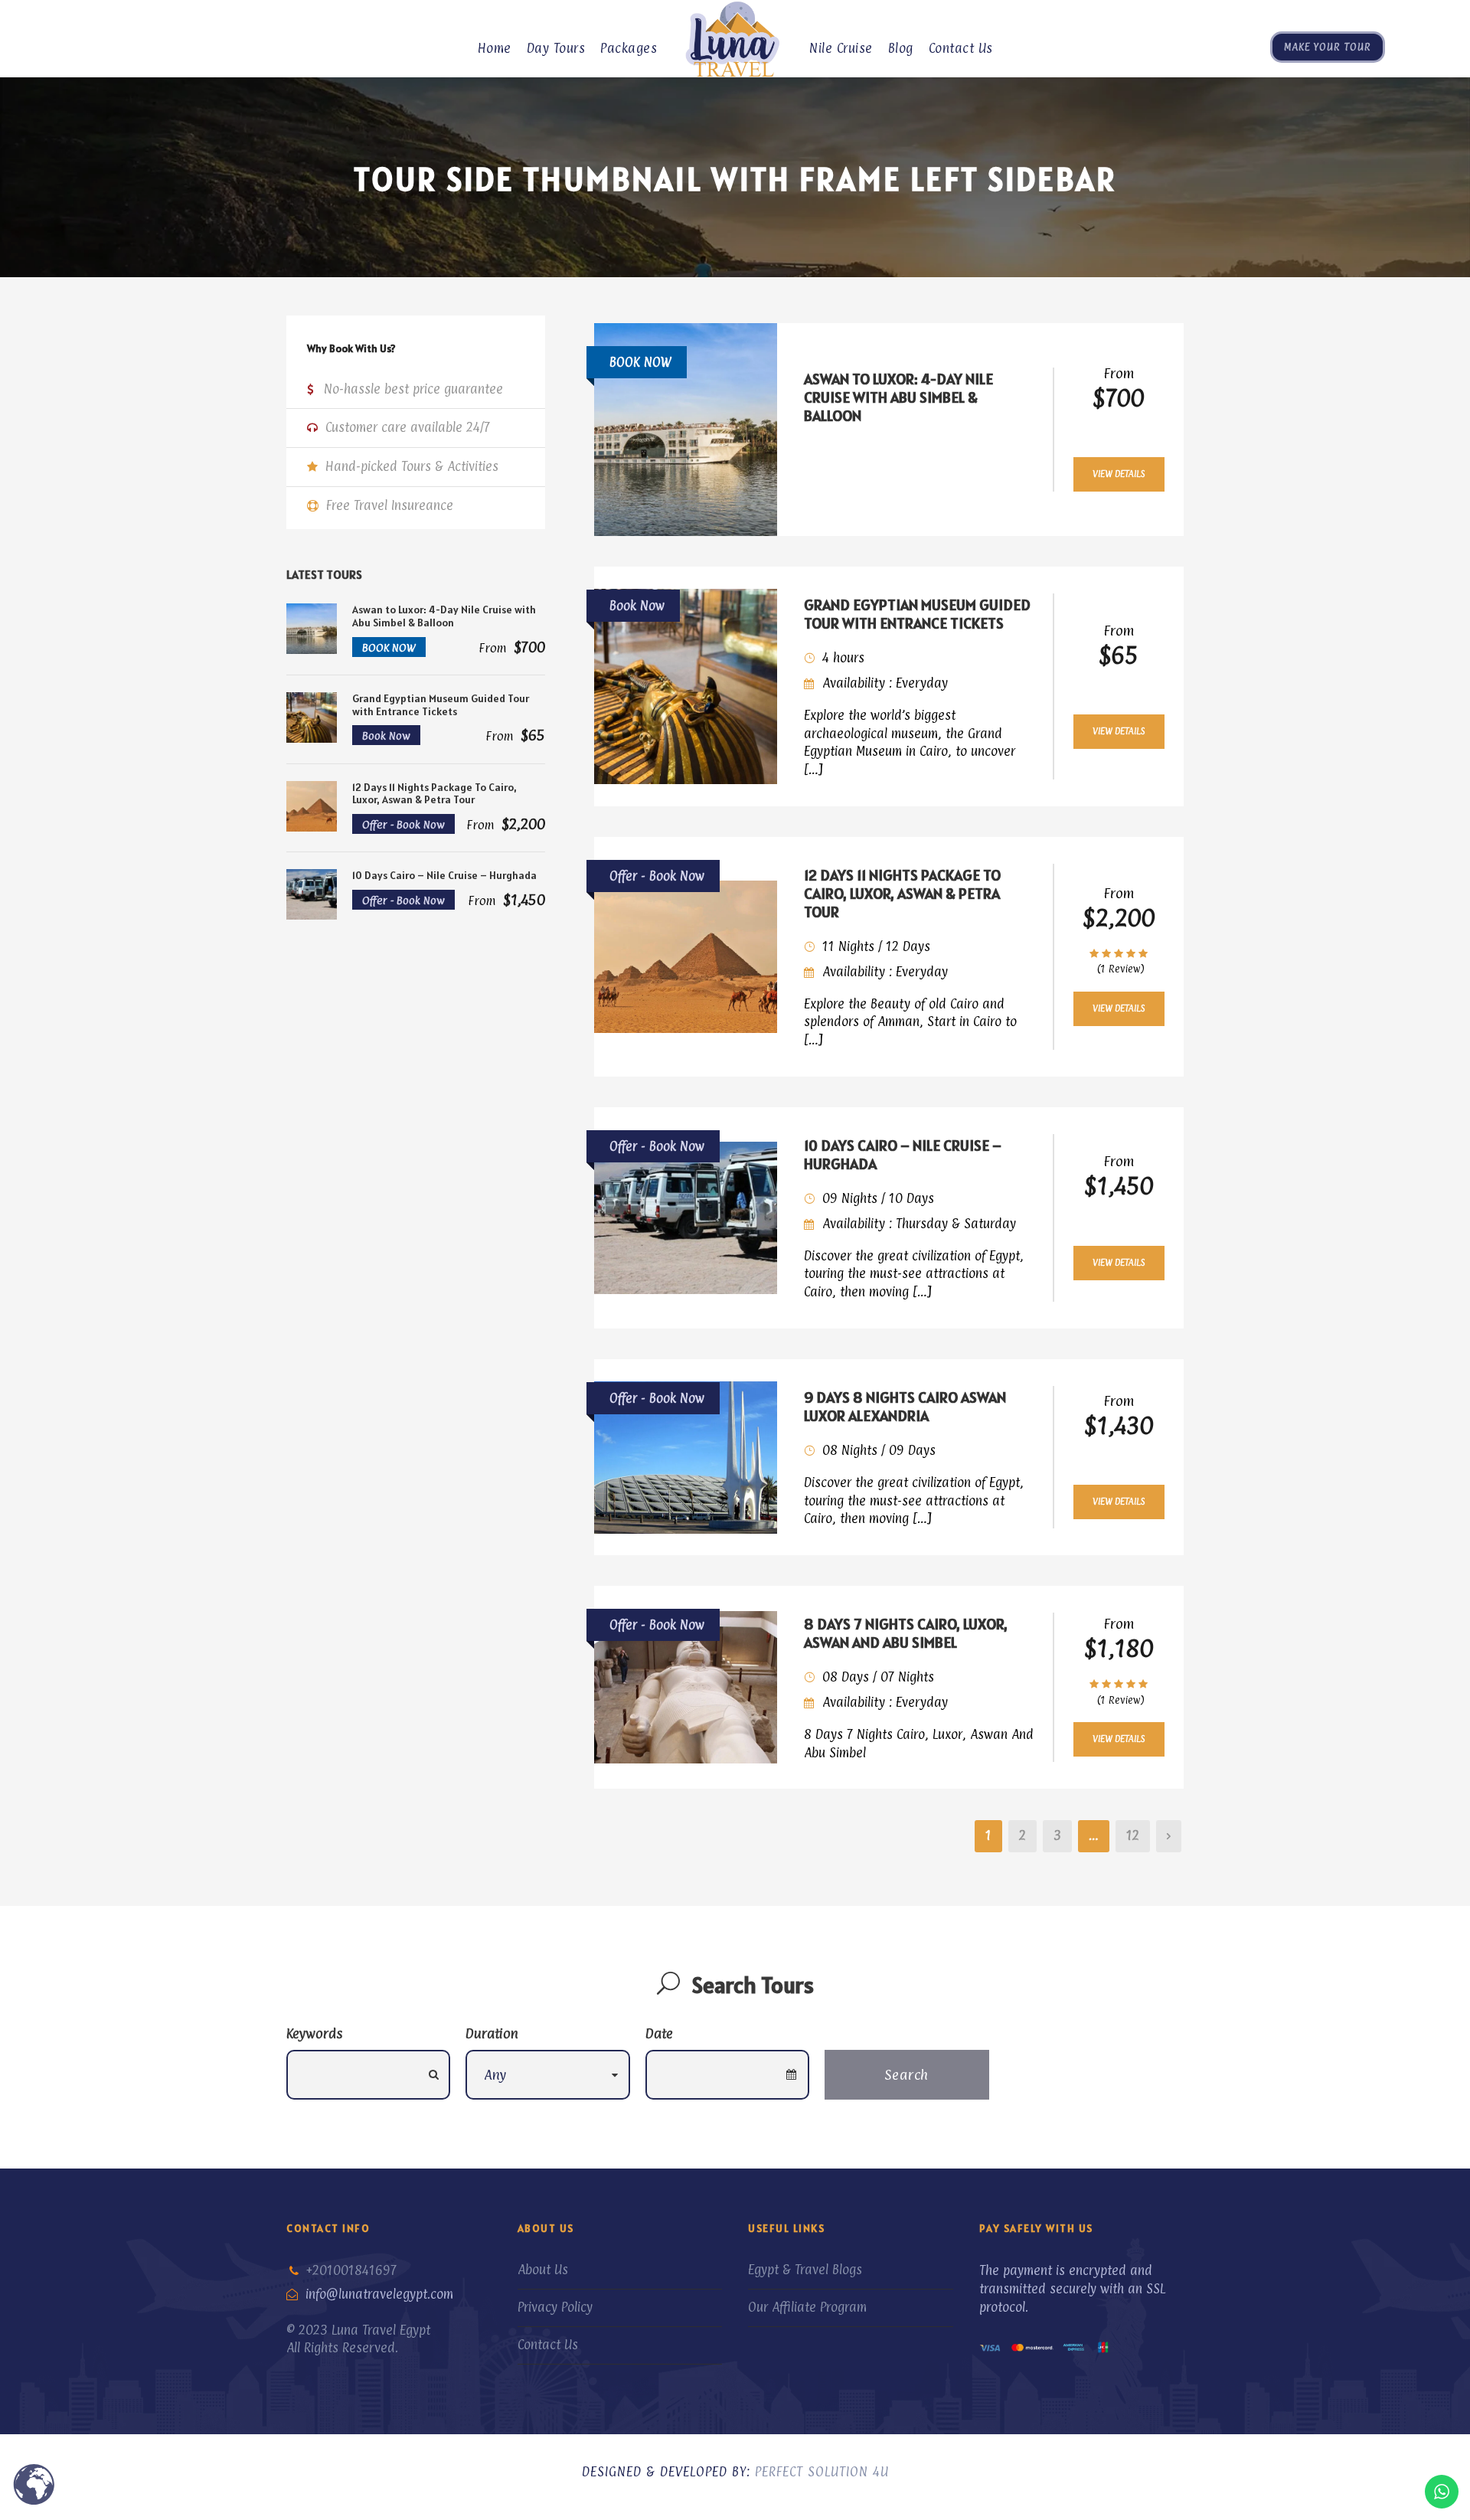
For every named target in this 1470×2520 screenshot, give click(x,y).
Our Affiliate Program (807, 2307)
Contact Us (961, 48)
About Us (543, 2270)
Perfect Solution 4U (822, 2472)
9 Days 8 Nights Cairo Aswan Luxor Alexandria (905, 1407)
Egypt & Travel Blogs (805, 2270)
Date (659, 2033)
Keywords (314, 2033)
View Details (1119, 474)
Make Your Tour (1328, 47)
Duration (492, 2033)
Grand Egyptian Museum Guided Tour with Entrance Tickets (917, 614)
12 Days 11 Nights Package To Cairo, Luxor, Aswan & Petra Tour (902, 894)
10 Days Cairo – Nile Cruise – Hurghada (903, 1155)
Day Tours (556, 48)
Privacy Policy (555, 2307)
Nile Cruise (841, 48)
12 (1133, 1835)
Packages (629, 48)
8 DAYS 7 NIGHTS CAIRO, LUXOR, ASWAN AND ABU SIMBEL (906, 1633)
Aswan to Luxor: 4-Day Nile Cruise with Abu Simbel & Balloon (898, 397)
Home (495, 48)
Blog (901, 48)
